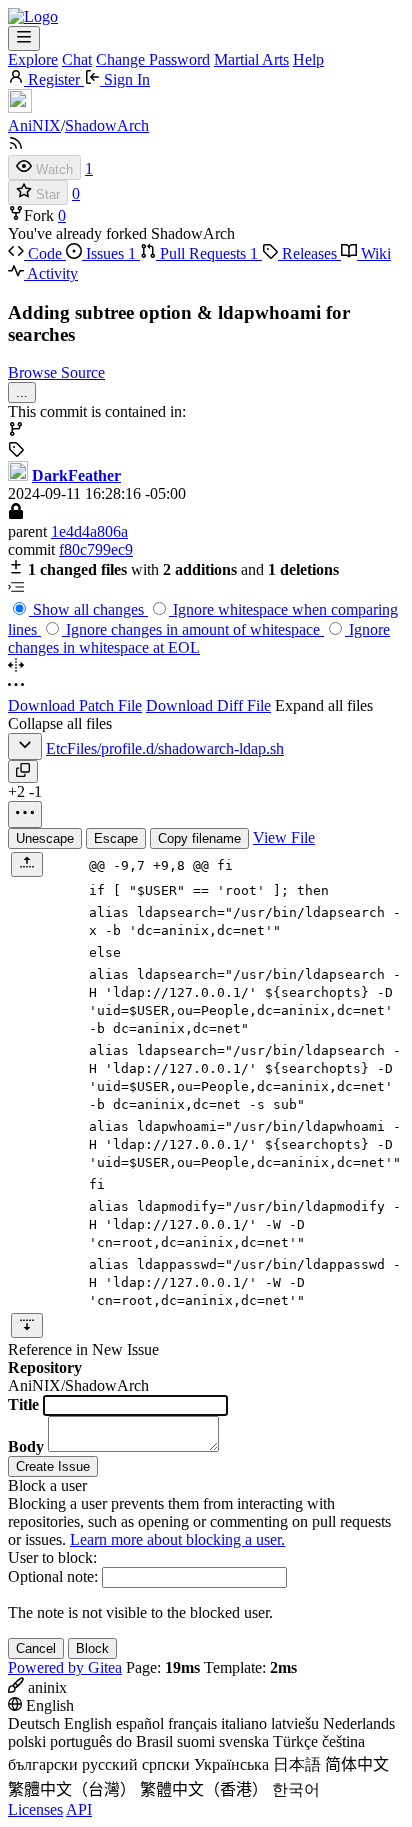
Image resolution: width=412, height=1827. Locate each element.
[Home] (33, 16)
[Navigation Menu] (24, 38)
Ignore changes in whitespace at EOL (199, 638)
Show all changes (88, 609)
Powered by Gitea (65, 1667)
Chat (77, 59)
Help (308, 59)
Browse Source (56, 372)
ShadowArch (107, 125)
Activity (51, 273)
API (79, 1809)
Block (92, 1648)
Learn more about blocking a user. (177, 1539)
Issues (109, 253)
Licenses (35, 1809)
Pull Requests (207, 253)
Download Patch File (75, 705)
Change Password (153, 59)
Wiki (374, 253)
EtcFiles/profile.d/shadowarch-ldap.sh (165, 748)
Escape (116, 838)
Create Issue (53, 1466)
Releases (309, 253)
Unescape (45, 838)
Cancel (36, 1648)
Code (45, 253)
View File (284, 837)
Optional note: (53, 1576)
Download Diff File (208, 705)
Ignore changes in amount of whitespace (193, 629)
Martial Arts (251, 59)
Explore (33, 59)
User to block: (52, 1557)
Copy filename (199, 838)
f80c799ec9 (96, 549)
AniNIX (34, 125)
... (22, 392)
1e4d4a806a (89, 531)
